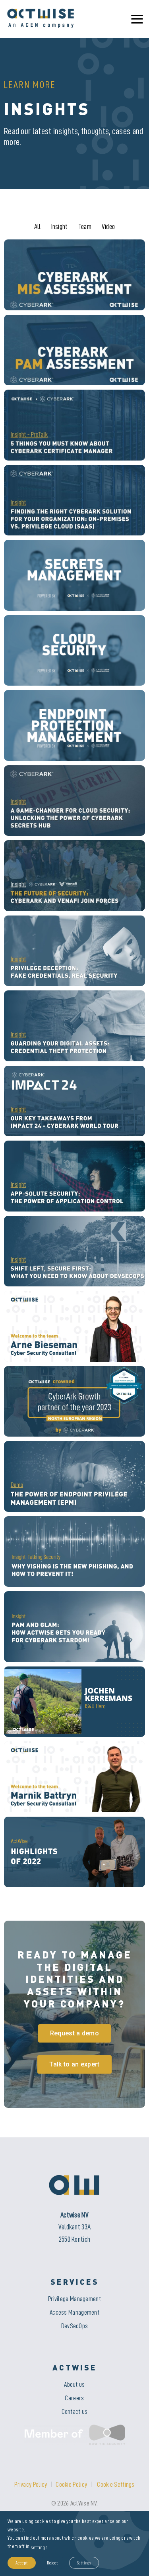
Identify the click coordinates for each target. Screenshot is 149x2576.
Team (85, 227)
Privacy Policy (31, 2485)
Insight (60, 227)
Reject (52, 2563)
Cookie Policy (71, 2485)
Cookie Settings (116, 2485)
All (38, 227)
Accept (22, 2563)
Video (108, 227)
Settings (84, 2563)
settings (39, 2547)
